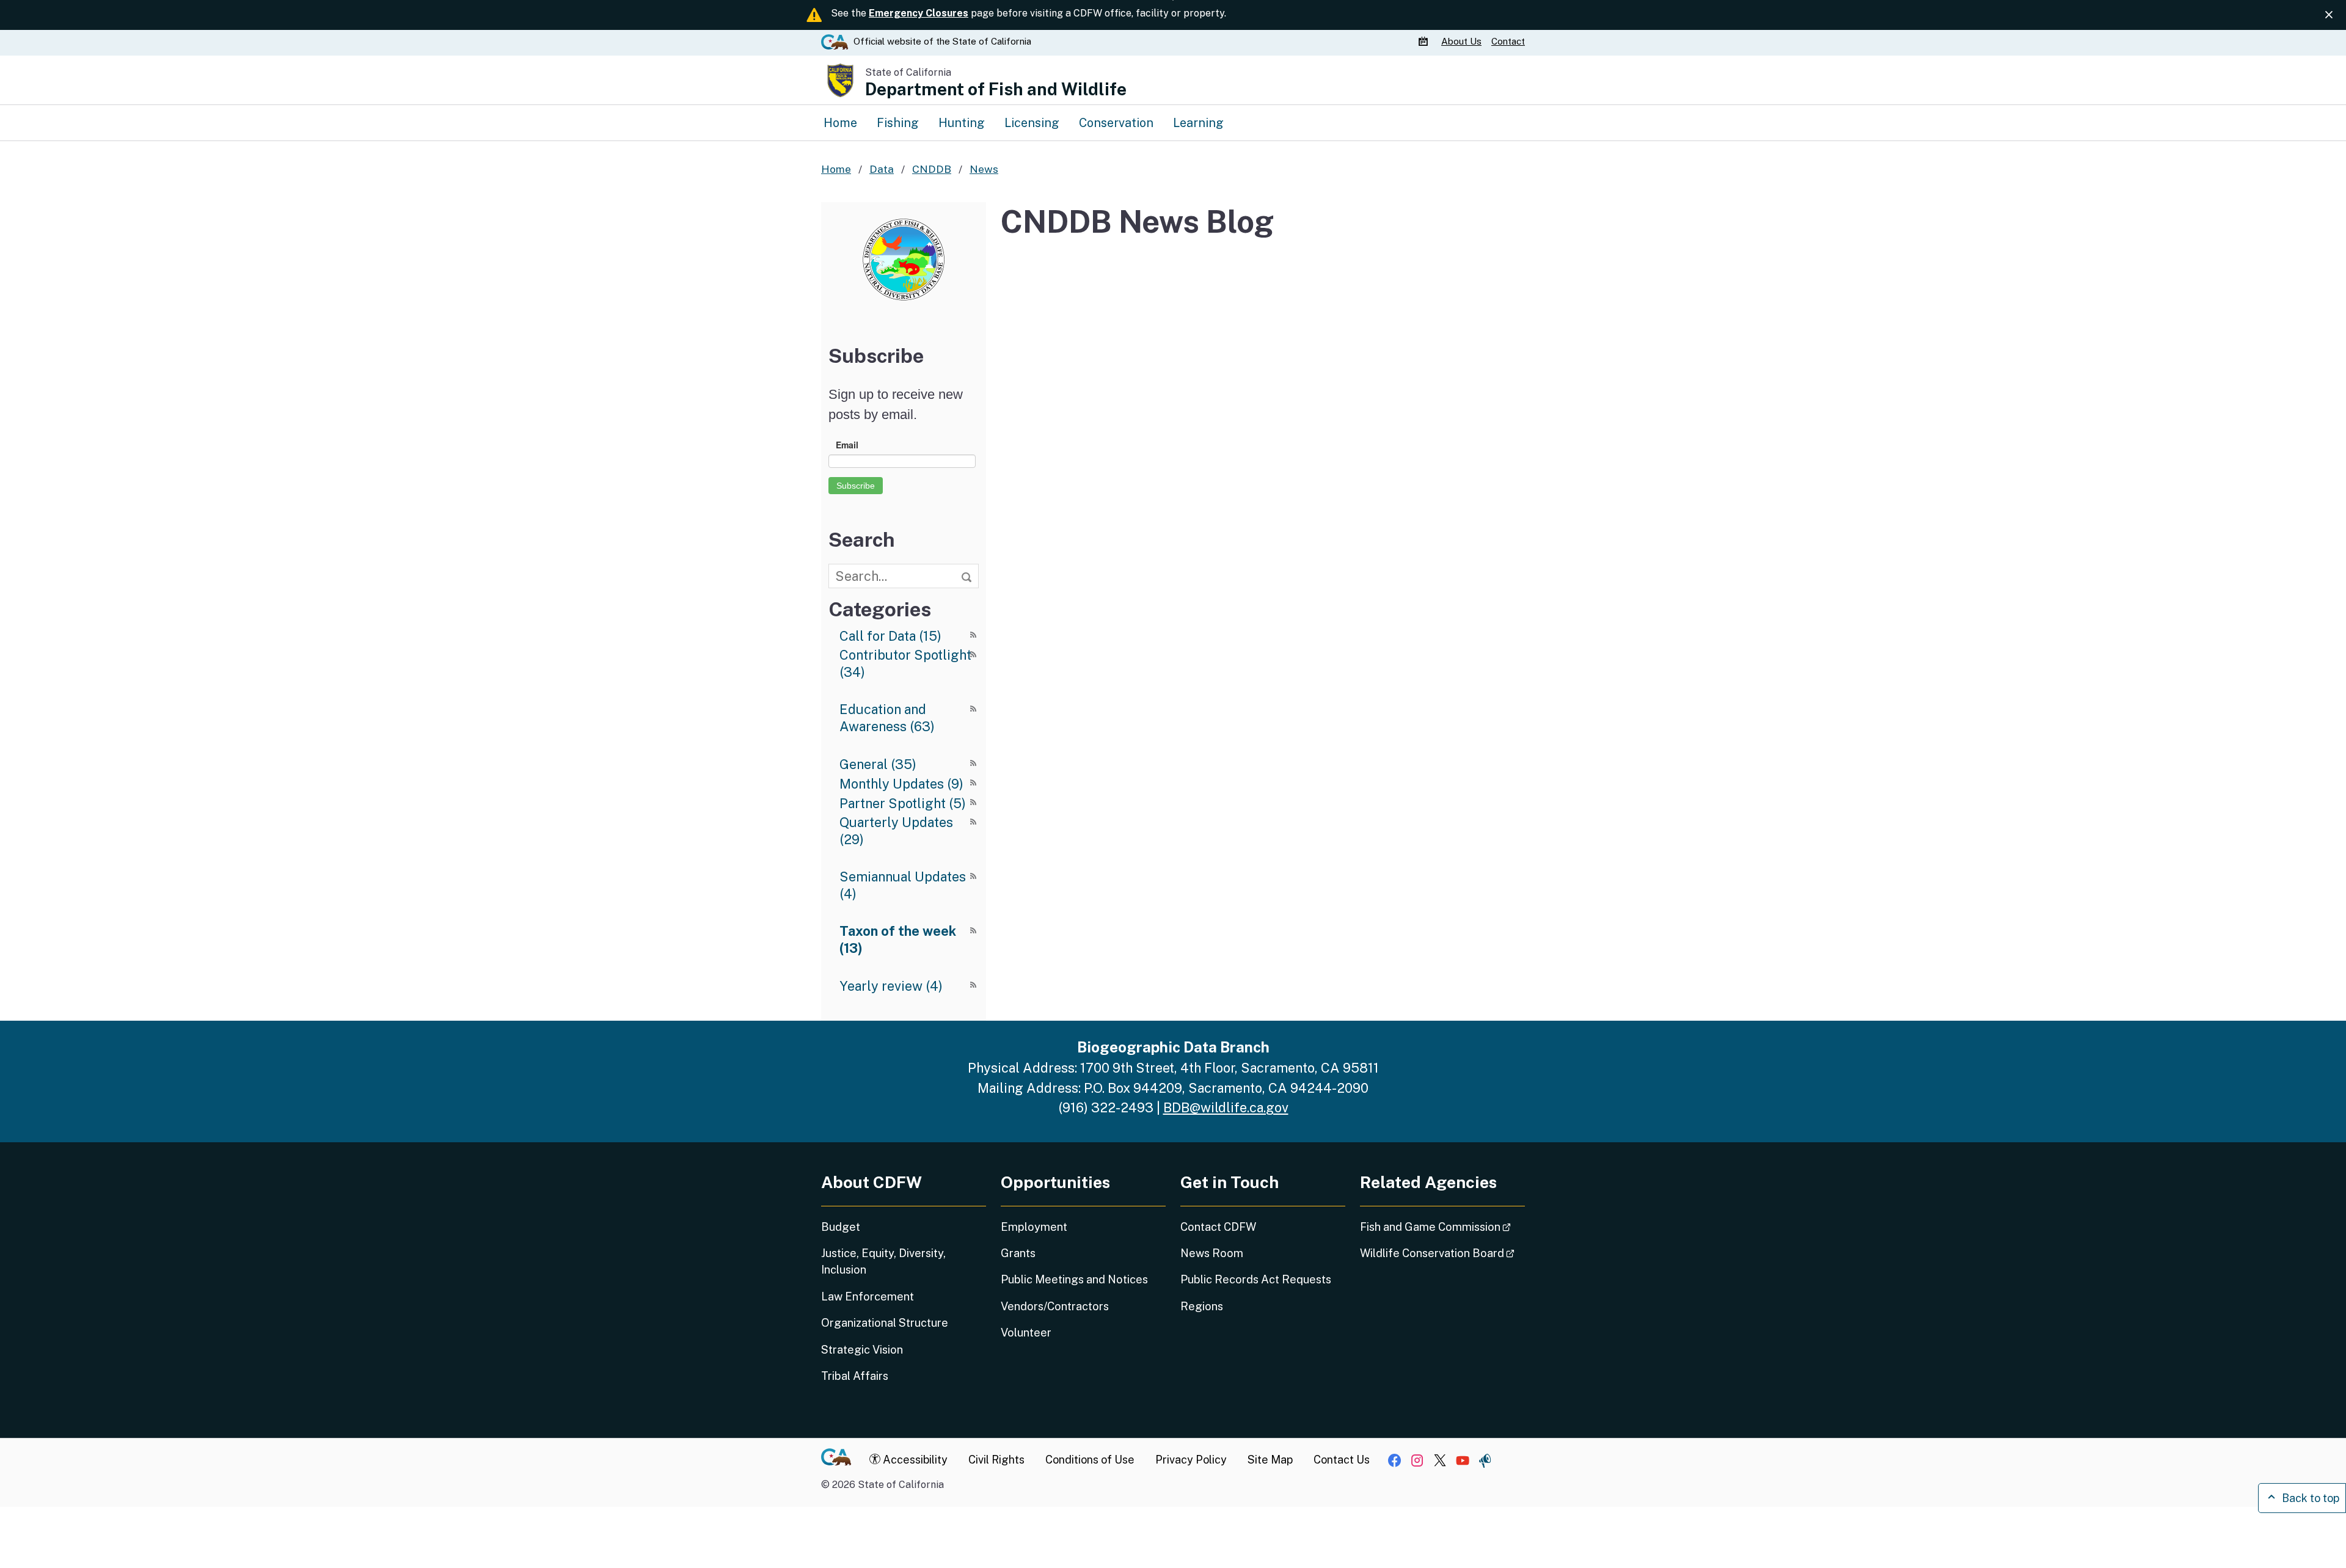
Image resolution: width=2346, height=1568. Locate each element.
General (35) (878, 764)
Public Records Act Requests (1256, 1279)
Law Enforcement (868, 1296)
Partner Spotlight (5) (903, 803)
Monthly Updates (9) (901, 784)
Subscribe (856, 486)
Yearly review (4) (891, 986)
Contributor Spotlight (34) (905, 663)
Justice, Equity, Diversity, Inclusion (883, 1261)
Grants (1018, 1253)
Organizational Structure (885, 1323)
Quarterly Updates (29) (896, 831)
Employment (1034, 1227)
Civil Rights (996, 1460)
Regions (1202, 1306)
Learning (1198, 122)
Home (840, 122)
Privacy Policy (1191, 1460)
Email (847, 445)
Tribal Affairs (855, 1376)
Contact (1508, 41)
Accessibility (914, 1460)
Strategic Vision (862, 1350)
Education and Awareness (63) (887, 718)
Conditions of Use (1090, 1460)
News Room (1212, 1253)
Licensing (1032, 122)
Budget (841, 1227)
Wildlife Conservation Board (1442, 1253)
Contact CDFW (1218, 1227)
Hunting (962, 122)
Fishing (898, 122)
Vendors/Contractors (1055, 1306)
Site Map (1270, 1460)
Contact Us (1342, 1460)
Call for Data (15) (890, 636)
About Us (1461, 41)
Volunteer (1026, 1333)
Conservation (1116, 122)
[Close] (2329, 15)
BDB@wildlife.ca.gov (1226, 1107)
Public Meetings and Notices (1074, 1279)
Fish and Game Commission (1442, 1227)
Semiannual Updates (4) (903, 885)
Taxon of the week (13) (898, 939)
